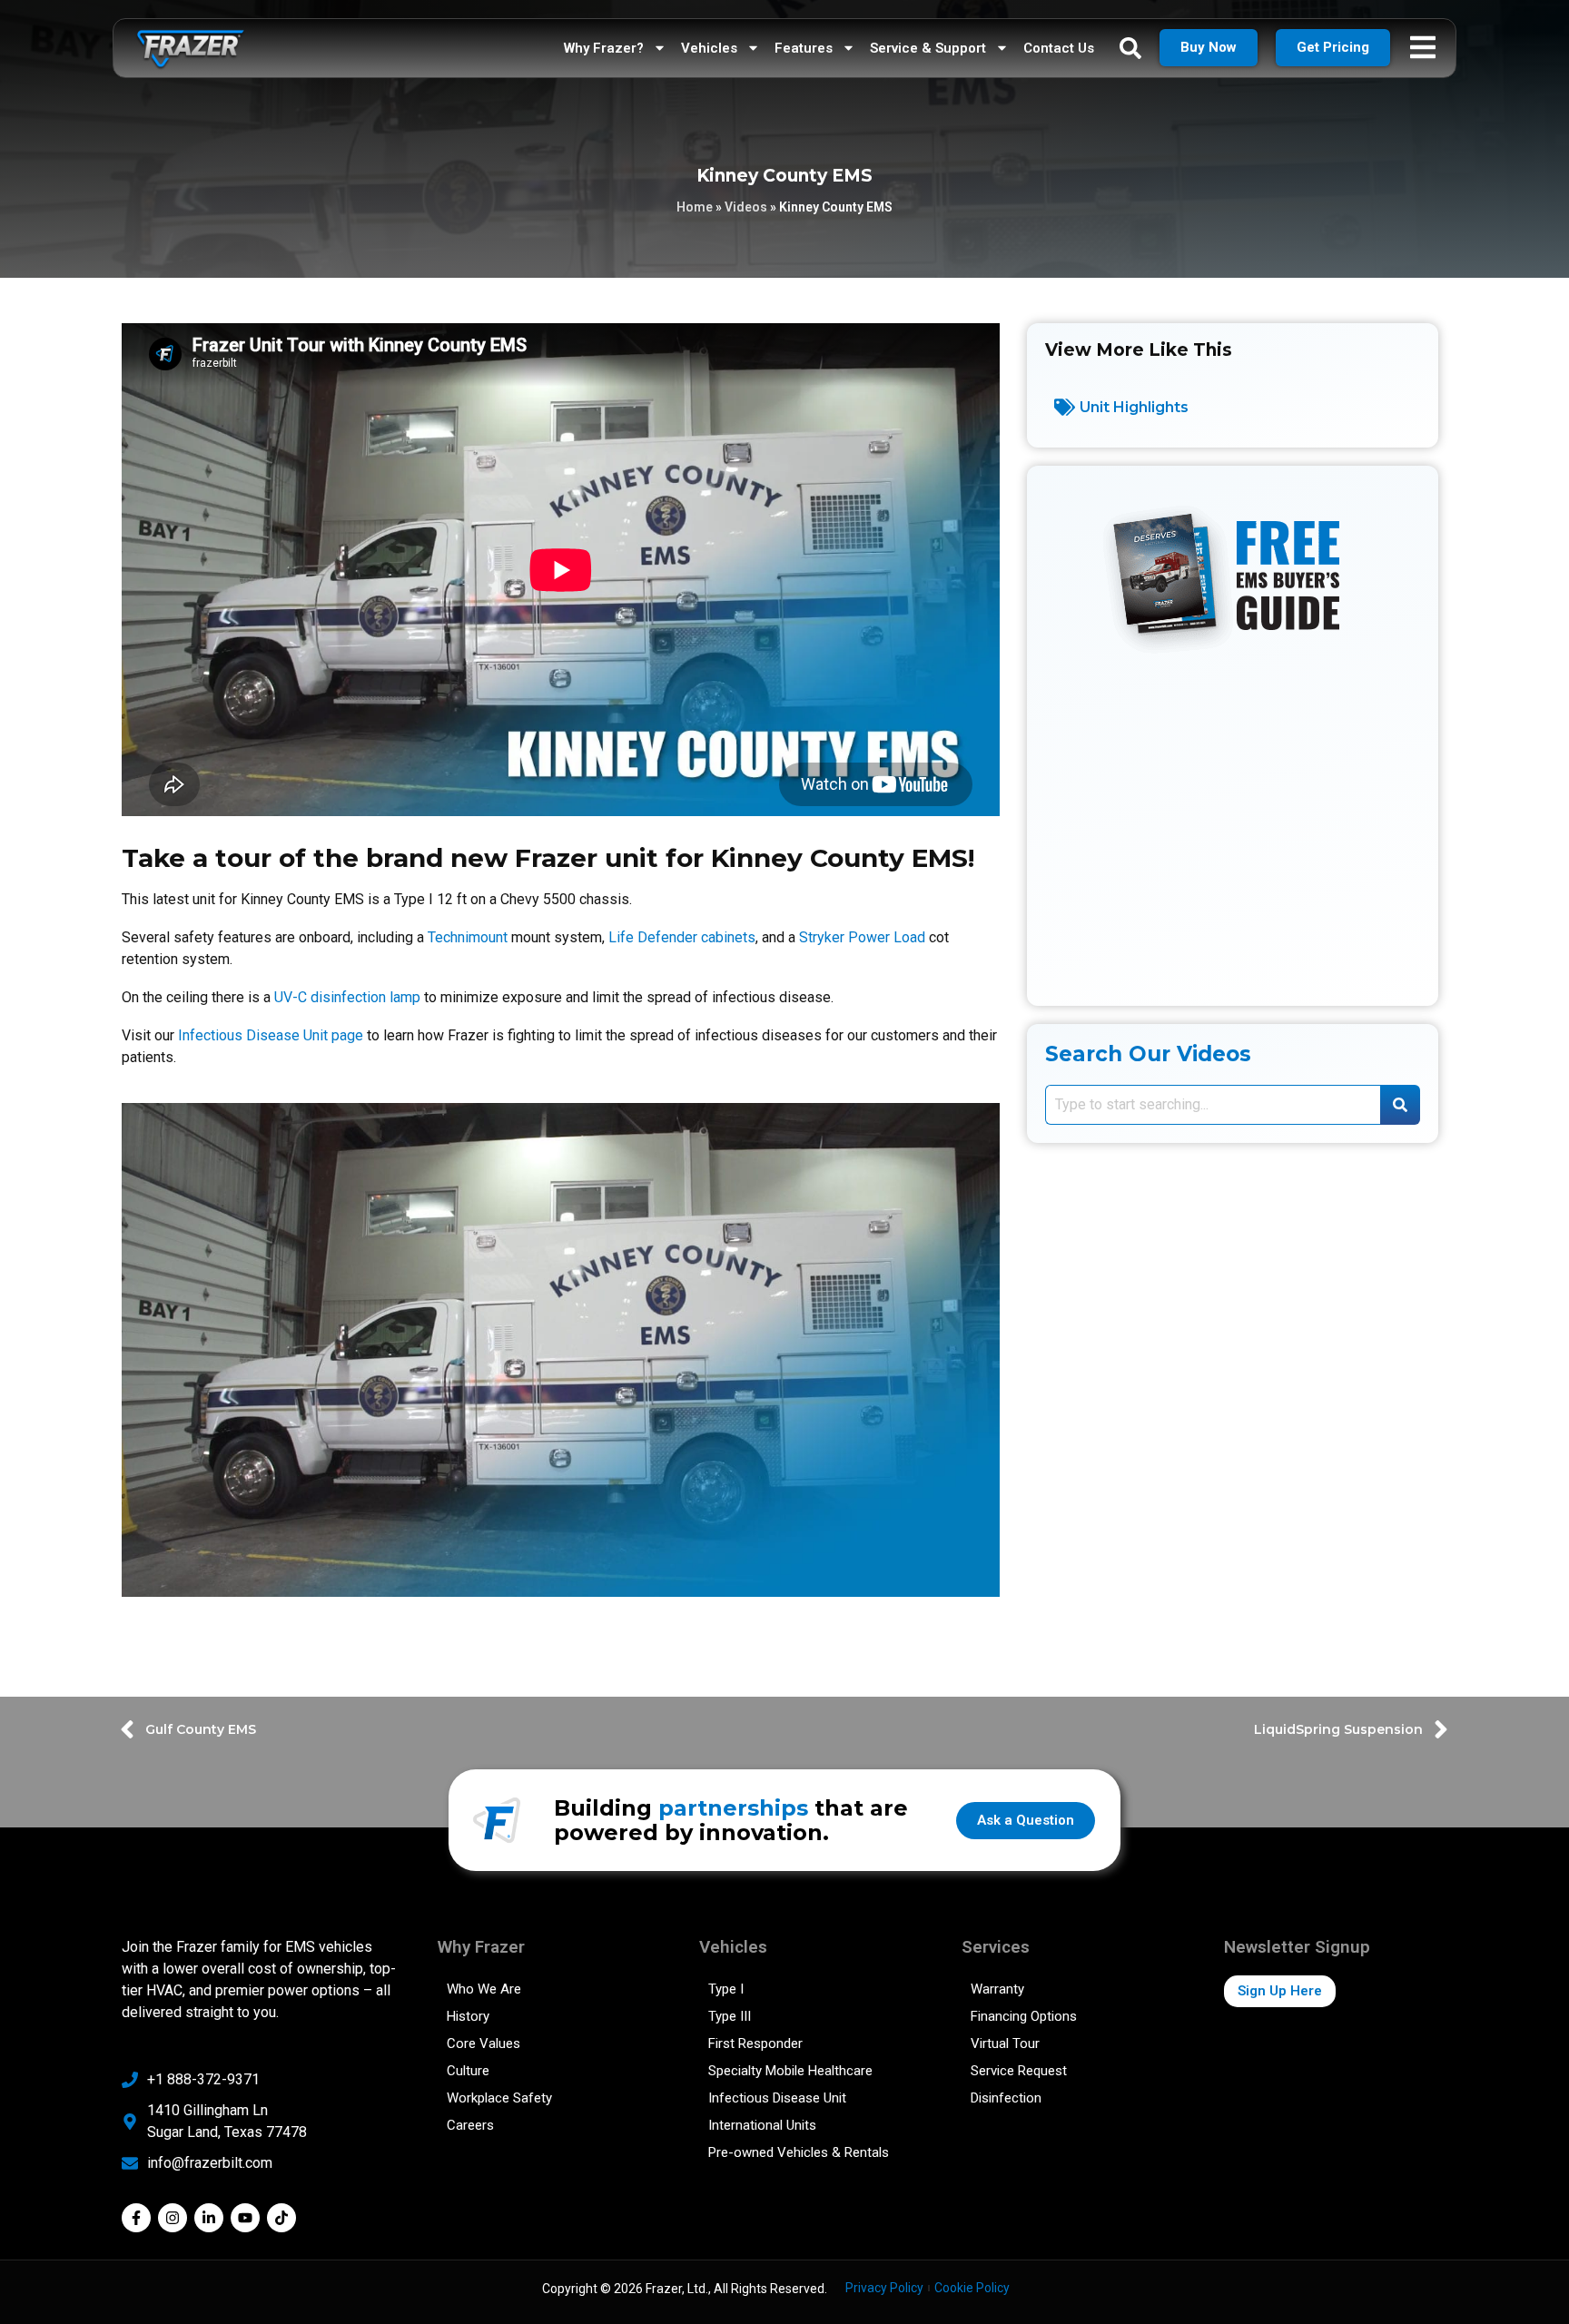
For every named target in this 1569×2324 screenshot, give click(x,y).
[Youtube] (245, 2218)
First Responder (755, 2043)
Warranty (997, 1989)
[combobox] (1213, 1105)
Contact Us (1059, 48)
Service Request (1019, 2071)
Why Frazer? (604, 48)
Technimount (468, 937)
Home (695, 207)
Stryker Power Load (862, 937)
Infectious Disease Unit (777, 2098)
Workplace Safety (499, 2098)
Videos (746, 207)
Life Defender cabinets (682, 937)
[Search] (1400, 1105)
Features (804, 48)
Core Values (484, 2043)
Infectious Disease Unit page (271, 1035)
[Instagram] (173, 2218)
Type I (726, 1989)
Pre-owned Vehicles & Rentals (799, 2152)
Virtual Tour (1005, 2043)
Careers (470, 2125)
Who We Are (484, 1989)
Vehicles (709, 48)
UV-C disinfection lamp (347, 997)
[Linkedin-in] (209, 2218)
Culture (468, 2071)
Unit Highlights (1134, 407)
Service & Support (928, 48)
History (468, 2016)
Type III (730, 2016)
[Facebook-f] (136, 2218)
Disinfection (1006, 2098)
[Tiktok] (281, 2218)
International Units (762, 2125)
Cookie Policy (972, 2288)
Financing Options (1024, 2016)
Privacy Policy (884, 2288)
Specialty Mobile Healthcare (790, 2071)
